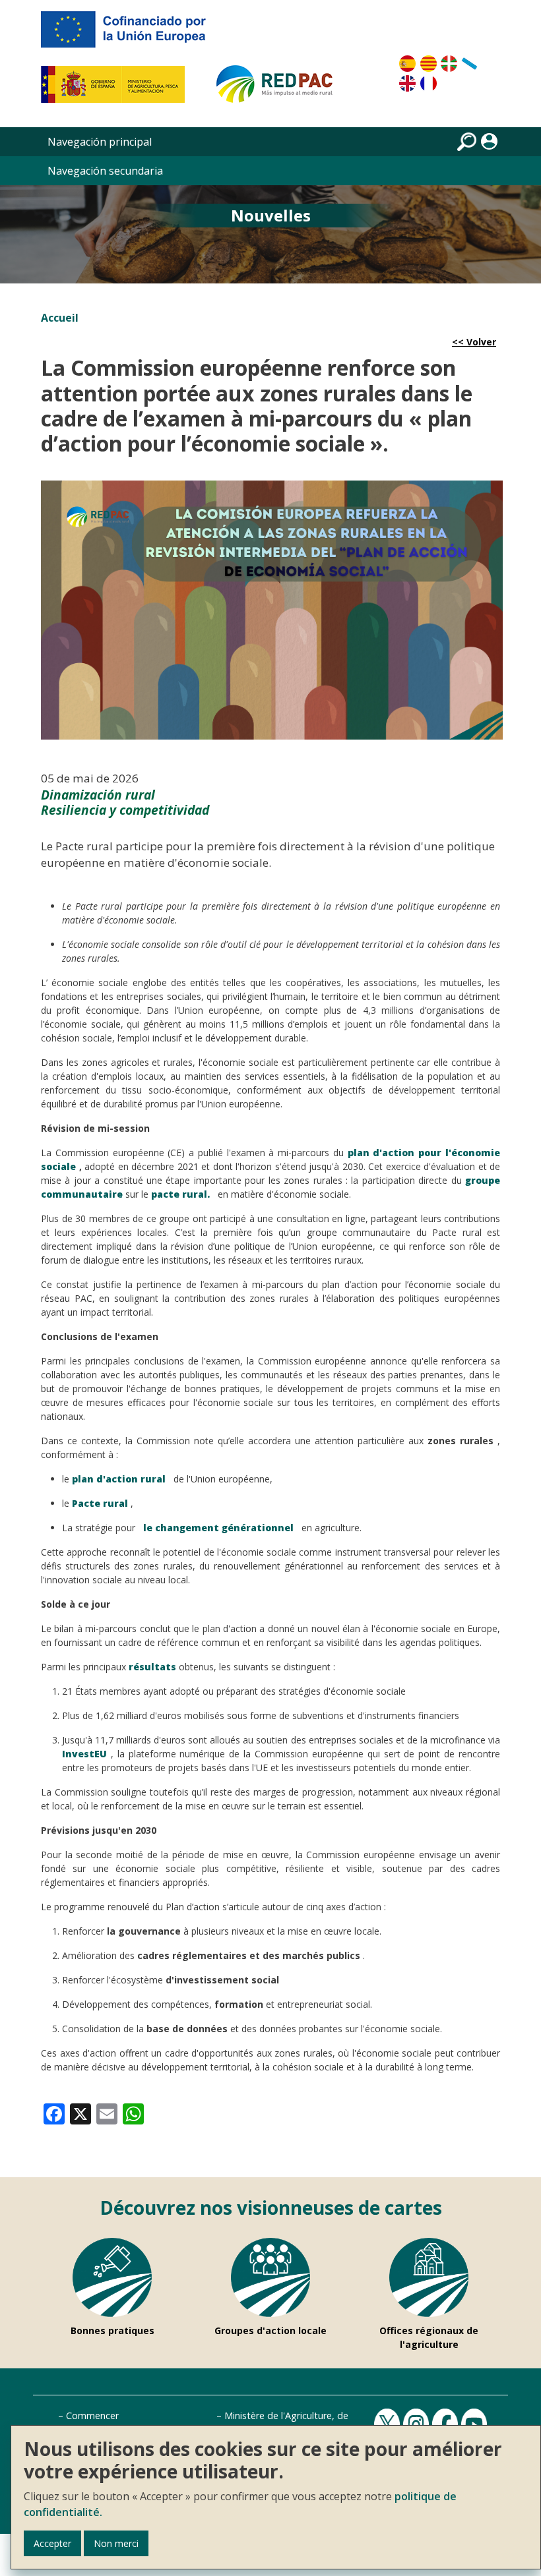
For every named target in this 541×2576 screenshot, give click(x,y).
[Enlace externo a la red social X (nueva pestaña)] (389, 2423)
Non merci (116, 2543)
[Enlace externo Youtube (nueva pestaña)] (476, 2423)
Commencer (92, 2415)
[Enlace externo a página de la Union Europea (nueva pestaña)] (133, 34)
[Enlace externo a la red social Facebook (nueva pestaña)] (447, 2423)
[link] (54, 2113)
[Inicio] (280, 90)
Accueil (60, 318)
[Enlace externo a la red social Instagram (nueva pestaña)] (418, 2423)
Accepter (52, 2543)
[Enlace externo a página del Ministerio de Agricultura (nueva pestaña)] (117, 90)
